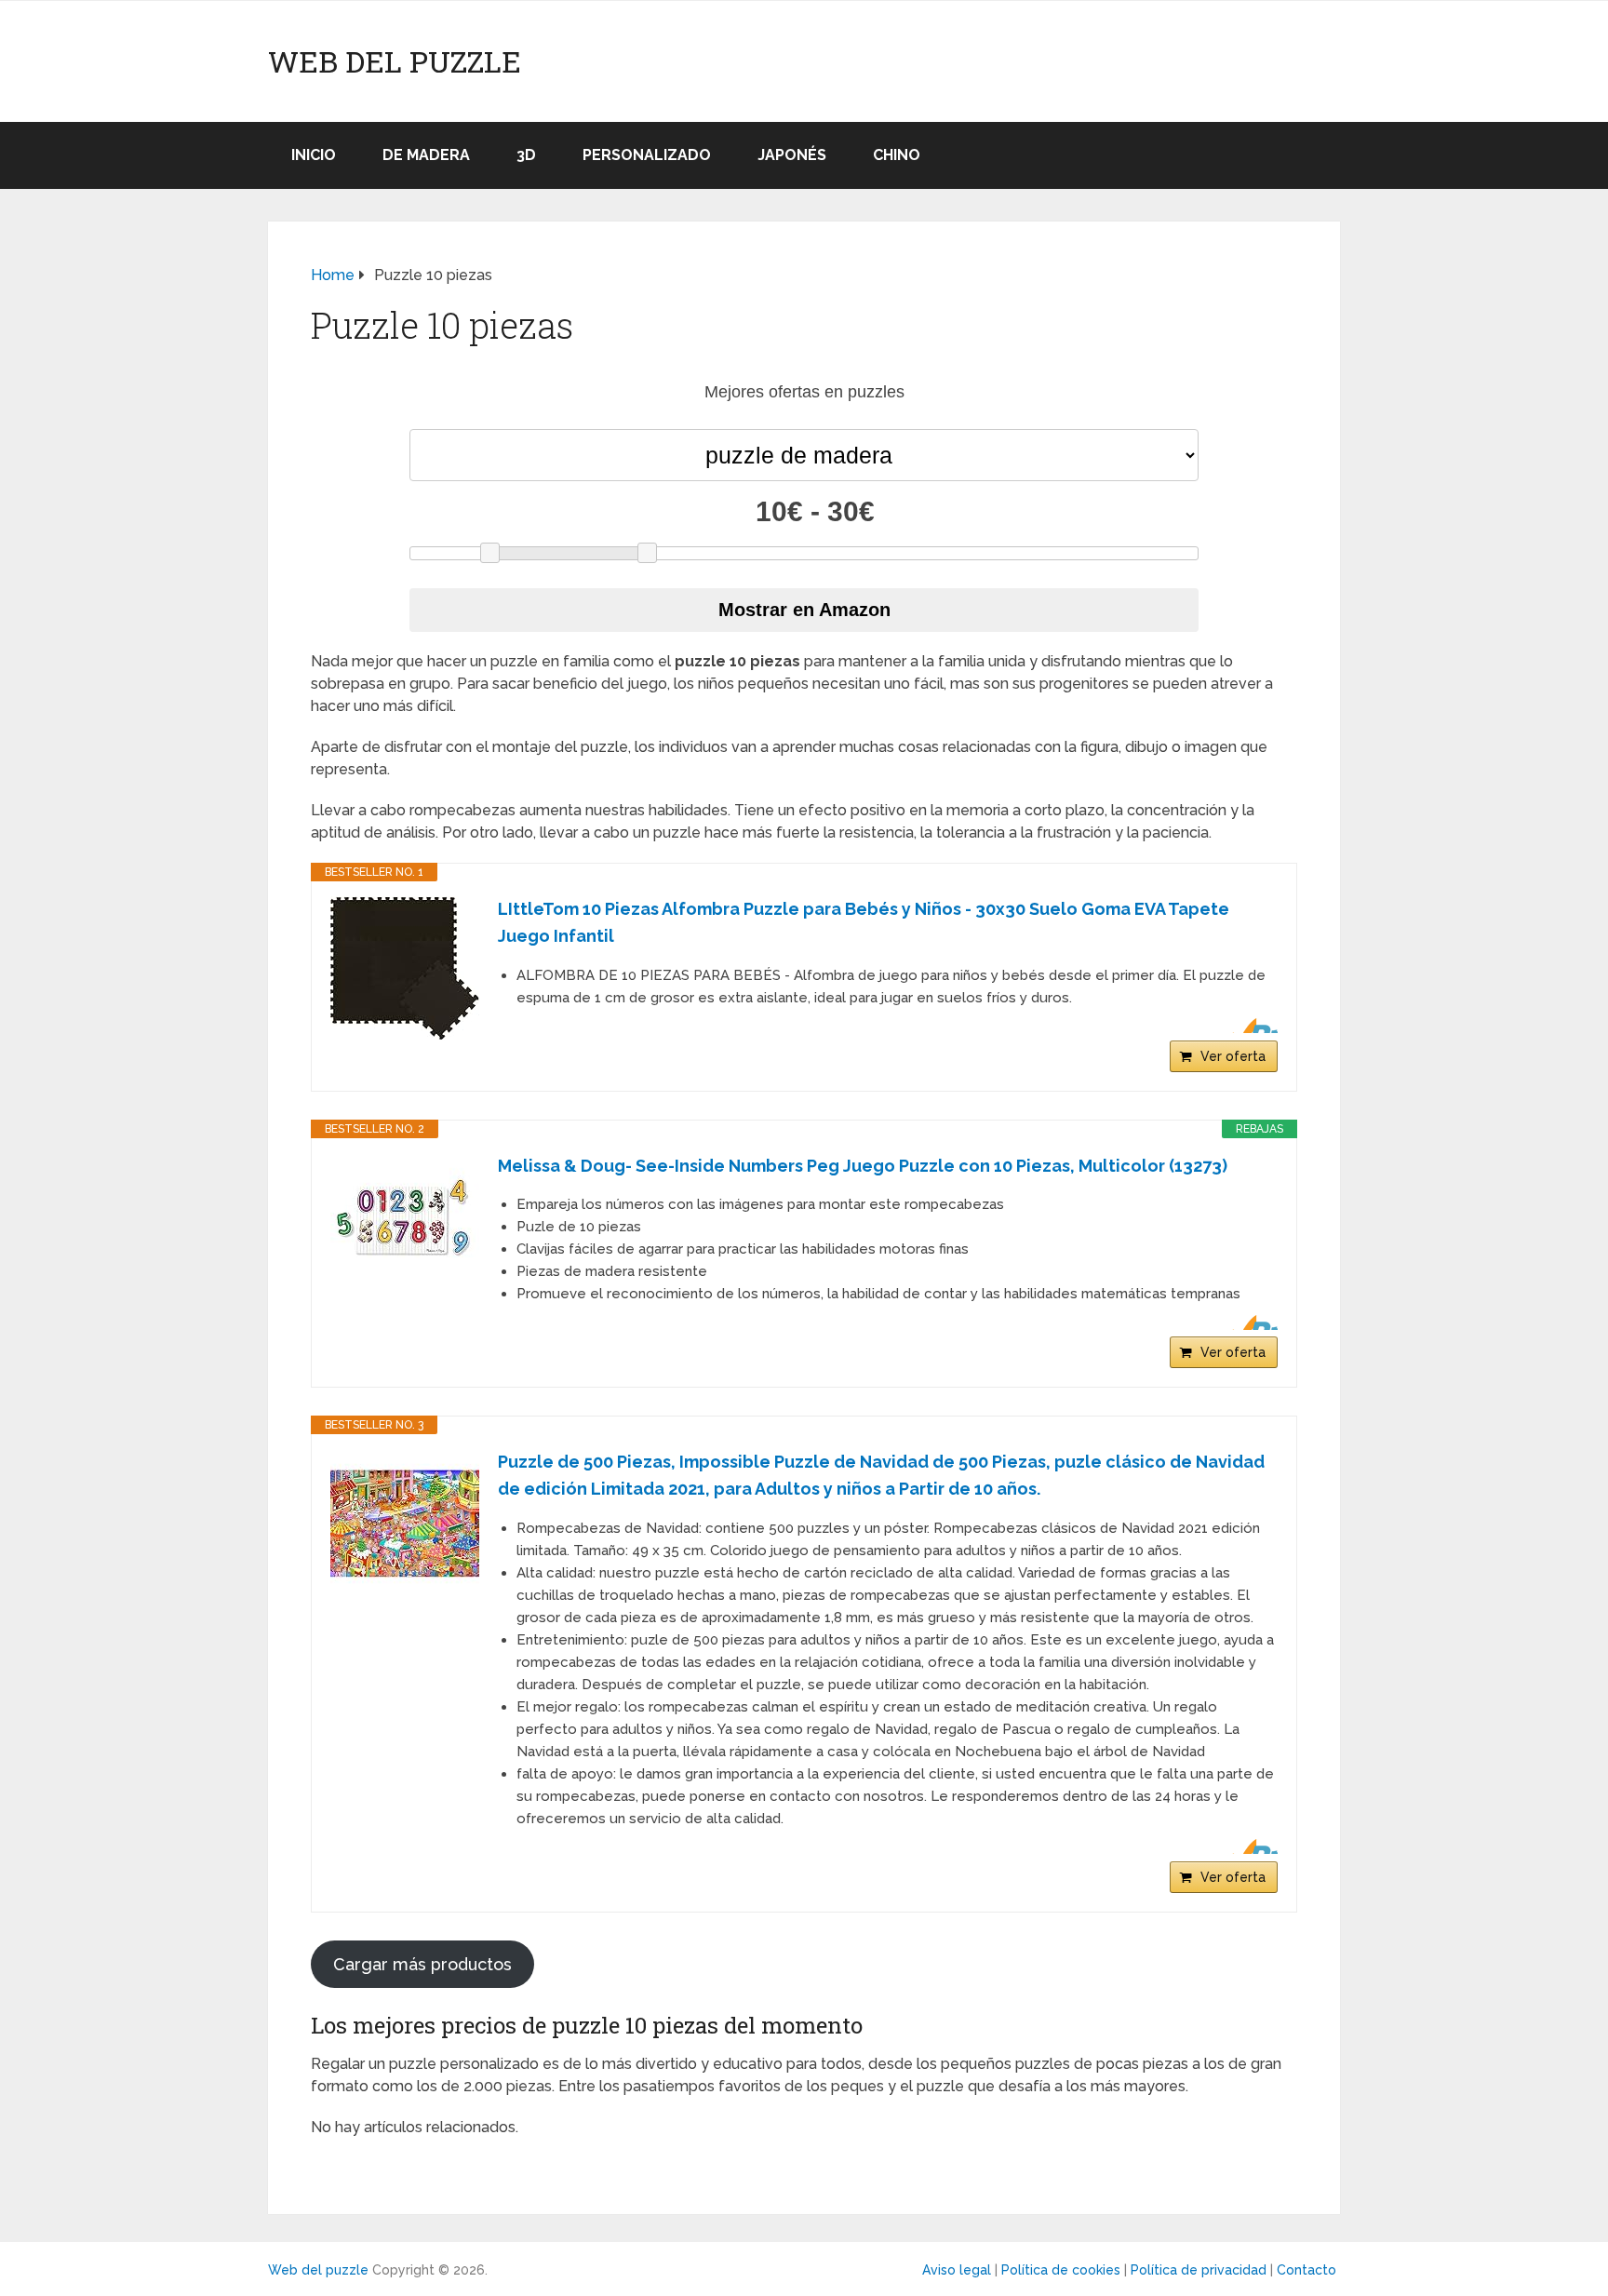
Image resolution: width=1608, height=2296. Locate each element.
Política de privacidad (1199, 2270)
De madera (426, 155)
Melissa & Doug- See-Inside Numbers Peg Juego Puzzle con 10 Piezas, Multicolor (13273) (863, 1166)
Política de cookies (1061, 2270)
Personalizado (647, 155)
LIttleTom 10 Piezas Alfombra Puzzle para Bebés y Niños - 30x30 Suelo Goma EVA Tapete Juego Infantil (864, 922)
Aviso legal (957, 2270)
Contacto (1306, 2270)
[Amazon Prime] (1252, 1026)
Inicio (314, 155)
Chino (897, 155)
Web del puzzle (395, 61)
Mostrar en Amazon (804, 610)
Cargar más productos (422, 1964)
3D (526, 155)
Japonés (792, 155)
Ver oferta (1233, 1056)
